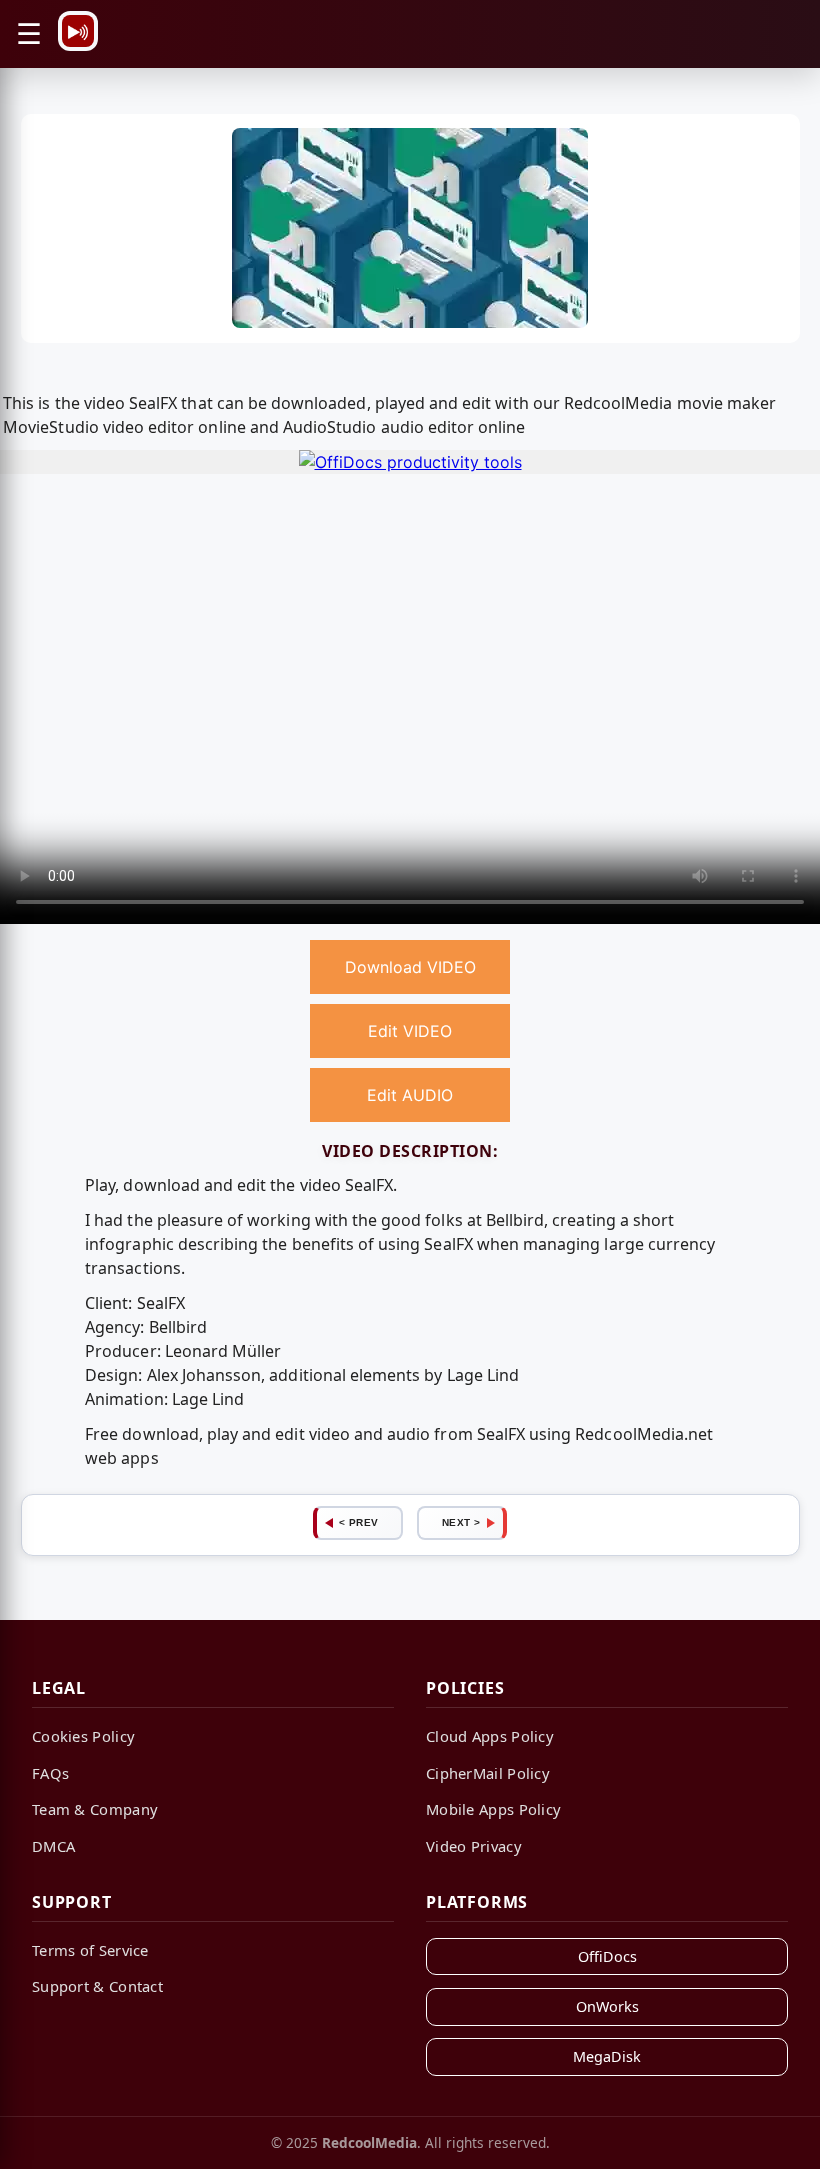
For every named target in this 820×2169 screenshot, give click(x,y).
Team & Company (95, 1809)
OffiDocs (607, 1956)
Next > (461, 1522)
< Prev (359, 1522)
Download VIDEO (410, 967)
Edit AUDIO (410, 1095)
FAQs (50, 1773)
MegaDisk (607, 2056)
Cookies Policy (83, 1736)
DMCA (53, 1846)
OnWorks (607, 2006)
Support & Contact (97, 1986)
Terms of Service (90, 1950)
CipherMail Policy (488, 1773)
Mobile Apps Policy (493, 1809)
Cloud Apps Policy (490, 1736)
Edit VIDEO (410, 1031)
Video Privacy (474, 1846)
